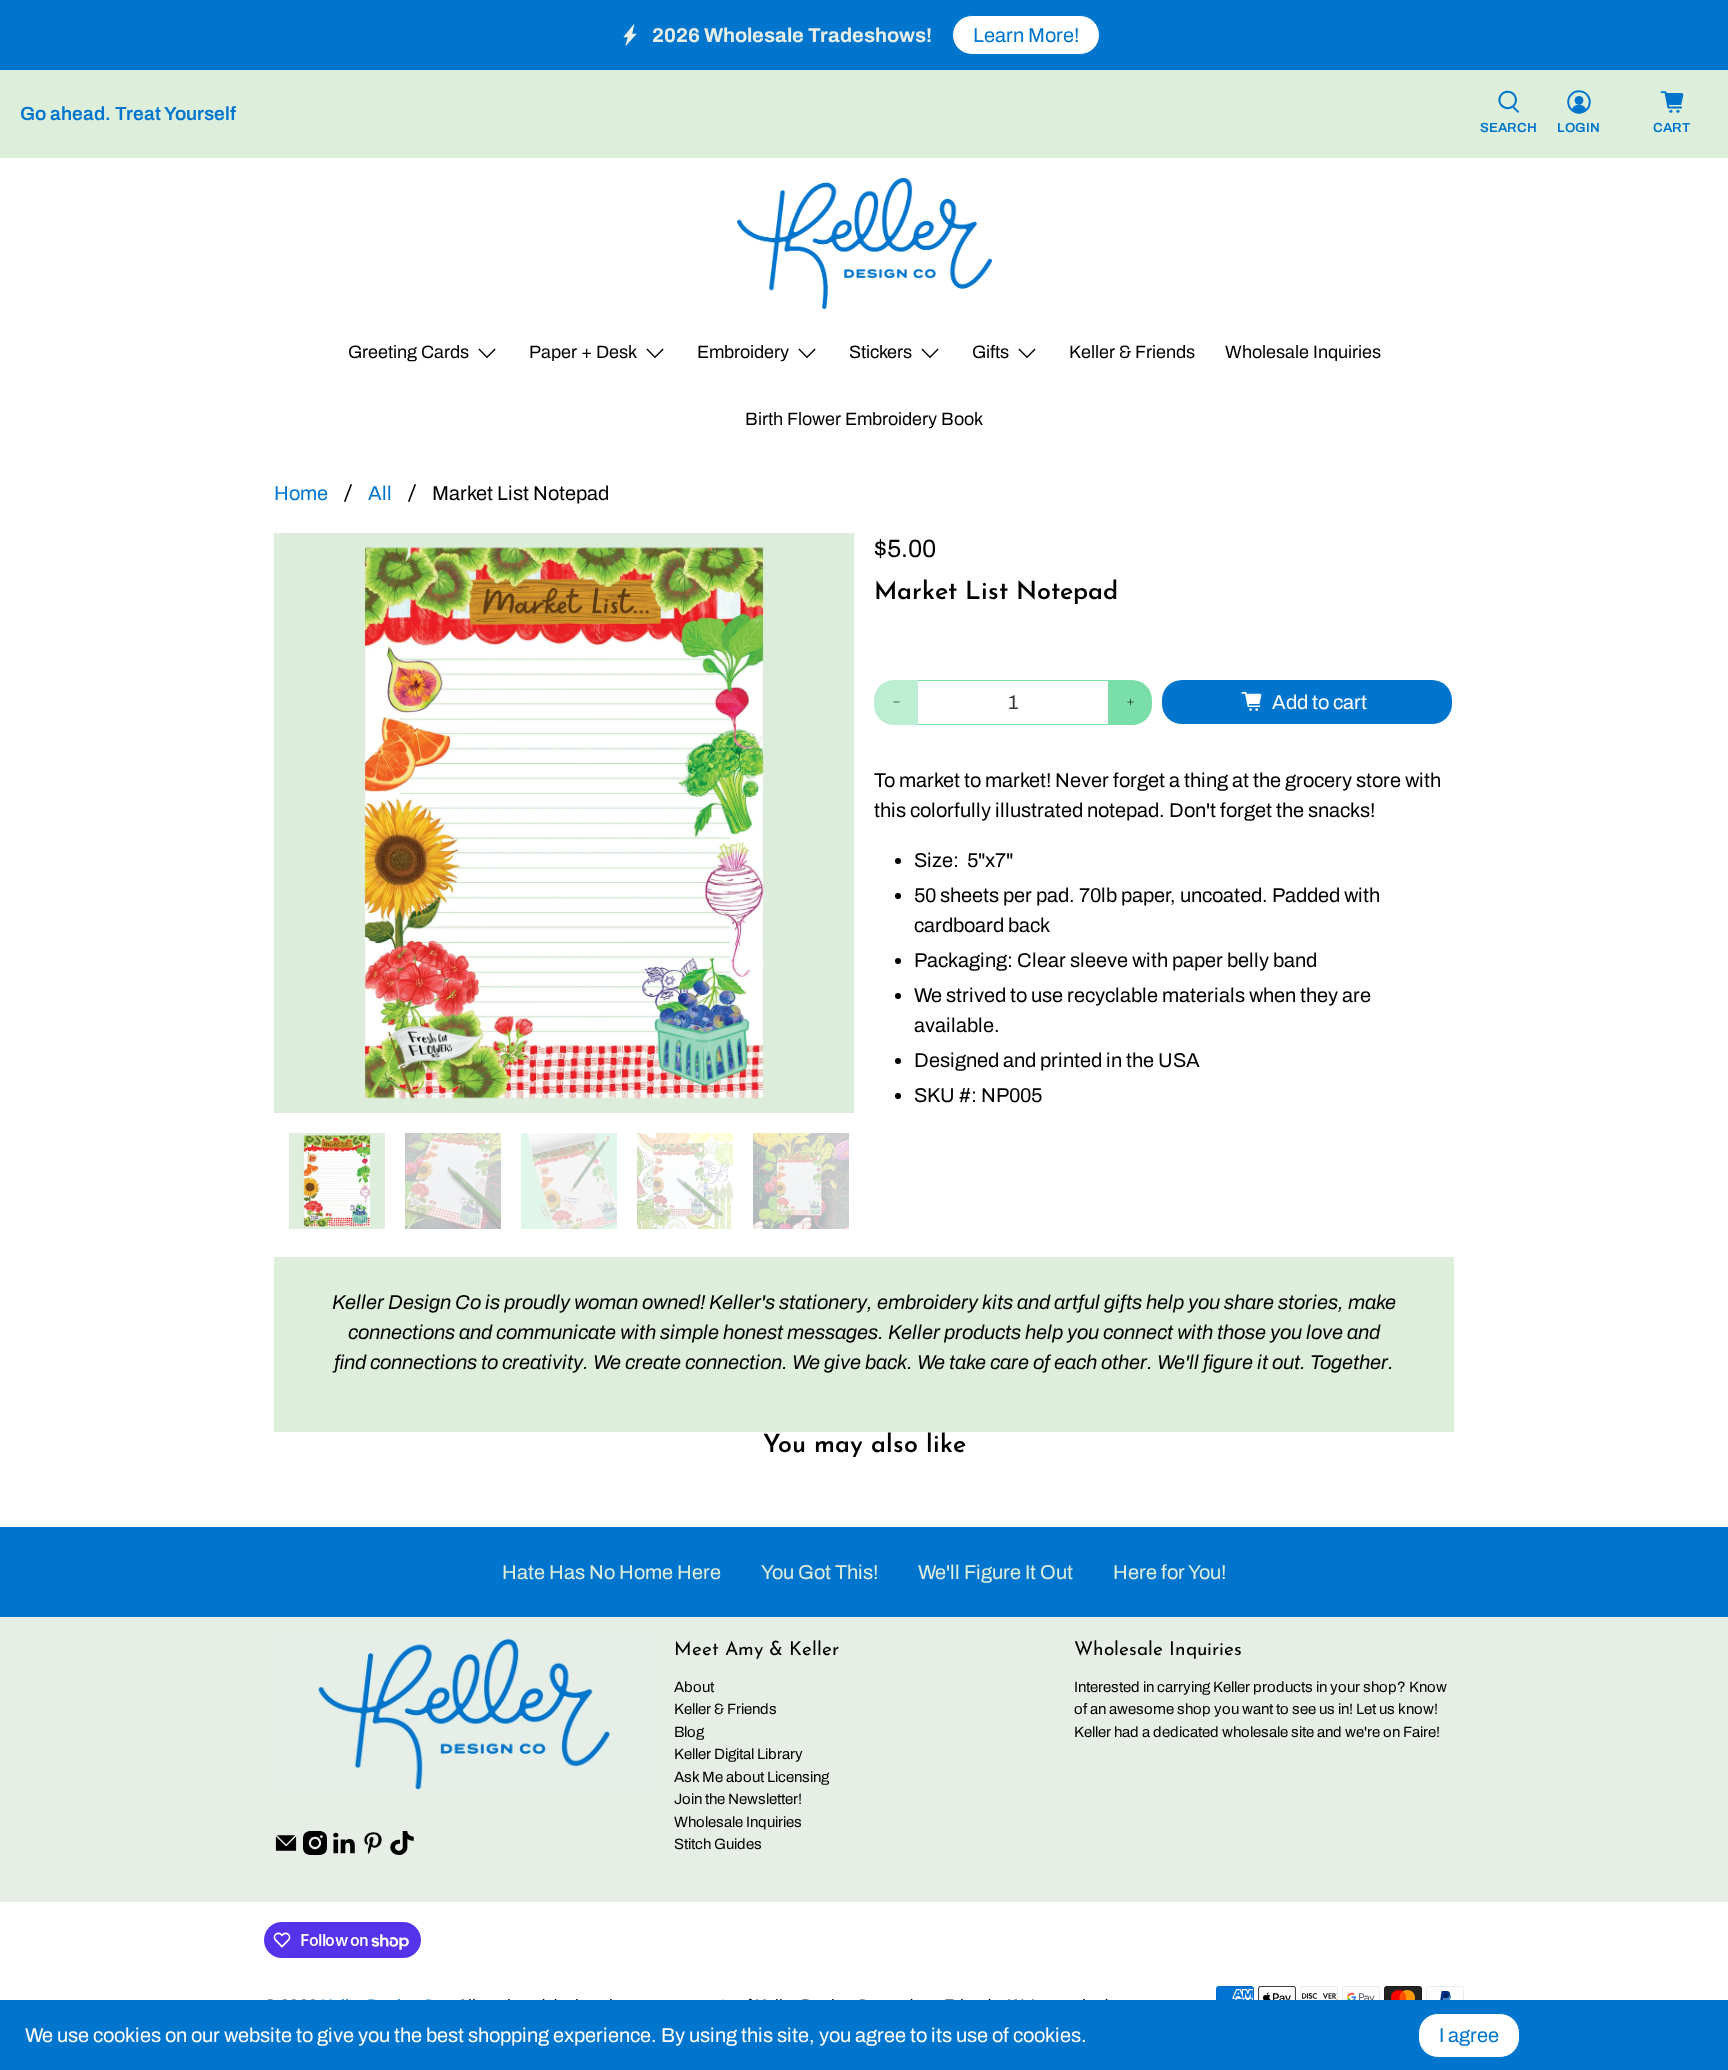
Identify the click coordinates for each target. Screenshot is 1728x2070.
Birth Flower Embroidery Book (864, 419)
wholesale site (1268, 1732)
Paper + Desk (583, 352)
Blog (689, 1732)
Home (301, 493)
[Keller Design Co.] (864, 243)
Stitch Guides (718, 1844)
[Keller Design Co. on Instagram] (315, 1850)
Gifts (990, 352)
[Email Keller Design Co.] (286, 1850)
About (694, 1687)
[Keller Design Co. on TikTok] (402, 1850)
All (380, 493)
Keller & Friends (1132, 352)
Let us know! (1397, 1709)
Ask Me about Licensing (751, 1777)
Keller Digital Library (738, 1754)
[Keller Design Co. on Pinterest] (373, 1850)
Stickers (880, 352)
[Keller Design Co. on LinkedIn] (344, 1850)
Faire (1419, 1732)
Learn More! (1026, 35)
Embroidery (743, 352)
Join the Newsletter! (738, 1799)
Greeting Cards (408, 352)
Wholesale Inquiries (1303, 352)
